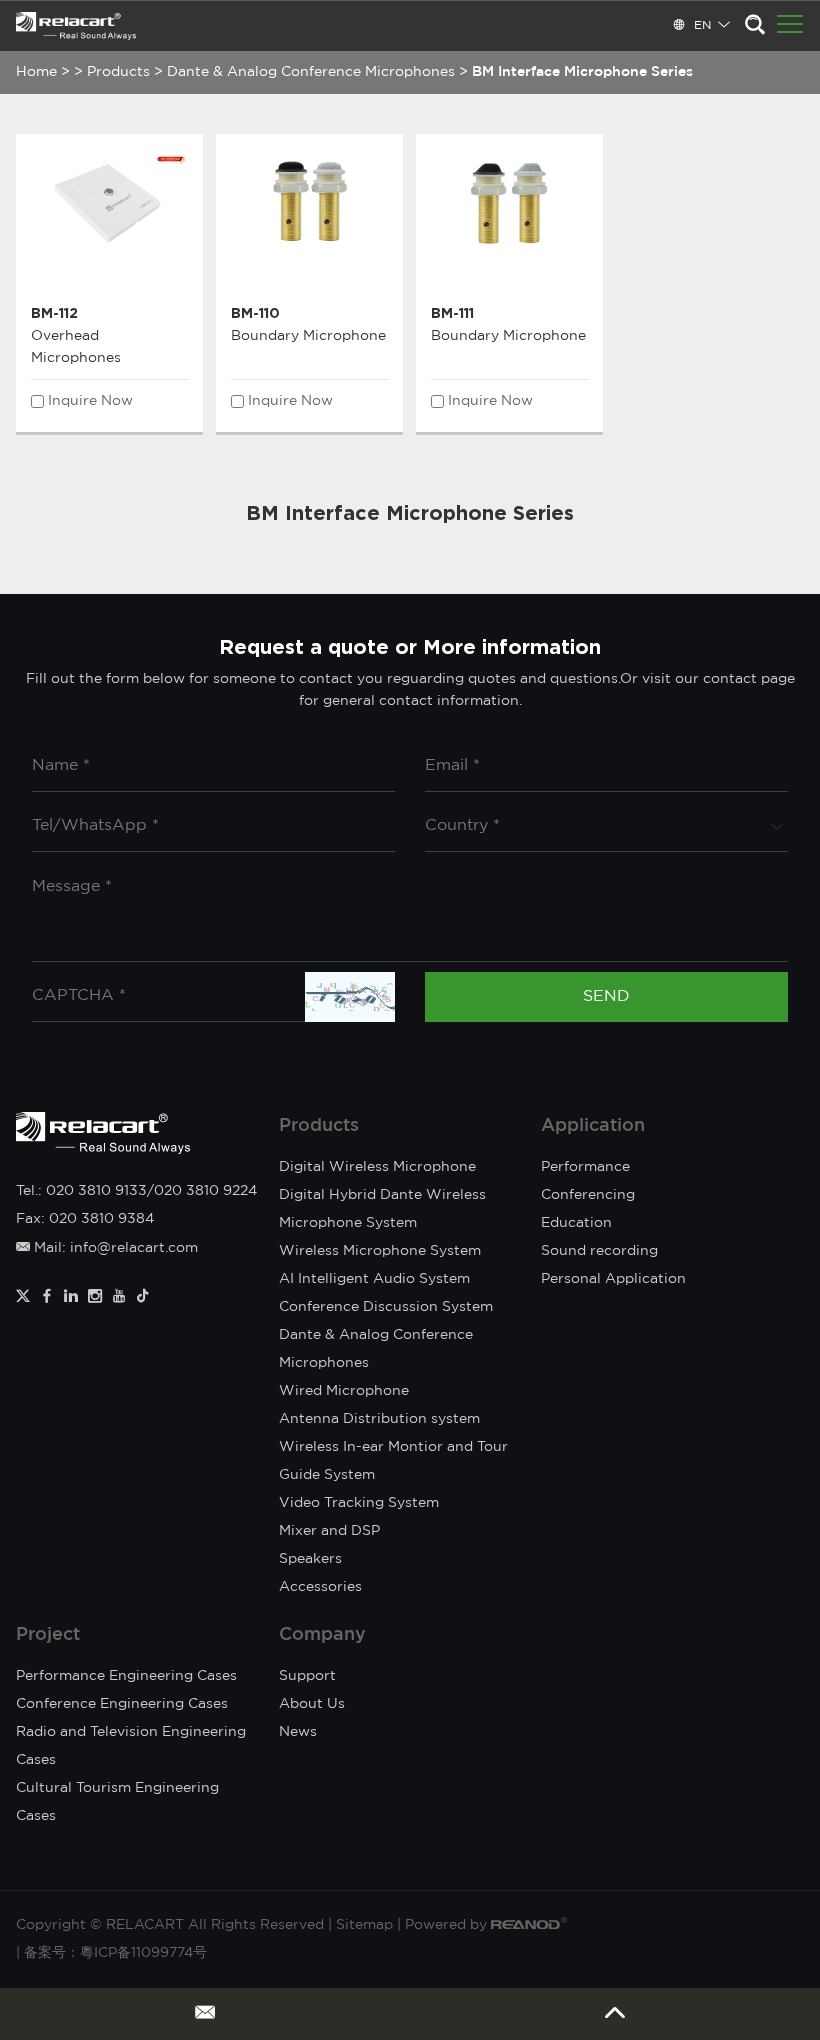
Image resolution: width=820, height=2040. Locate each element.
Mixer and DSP (329, 1531)
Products (118, 72)
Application (593, 1126)
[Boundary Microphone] (309, 201)
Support (307, 1676)
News (298, 1732)
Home (36, 72)
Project (48, 1635)
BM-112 (54, 312)
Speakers (310, 1559)
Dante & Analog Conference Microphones (311, 72)
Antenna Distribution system (379, 1419)
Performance (585, 1167)
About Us (312, 1704)
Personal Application (613, 1279)
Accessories (320, 1587)
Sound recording (599, 1251)
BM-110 (255, 312)
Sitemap (364, 1925)
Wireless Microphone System (380, 1251)
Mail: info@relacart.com (114, 1248)
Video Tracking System (359, 1503)
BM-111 (452, 312)
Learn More (109, 275)
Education (576, 1223)
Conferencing (588, 1195)
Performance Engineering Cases (126, 1676)
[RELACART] (76, 26)
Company (322, 1635)
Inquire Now (90, 401)
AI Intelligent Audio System (374, 1279)
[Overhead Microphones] (109, 201)
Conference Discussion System (386, 1307)
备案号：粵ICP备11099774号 (115, 1953)
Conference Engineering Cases (122, 1704)
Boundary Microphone (308, 336)
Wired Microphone (344, 1391)
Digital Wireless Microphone (377, 1167)
